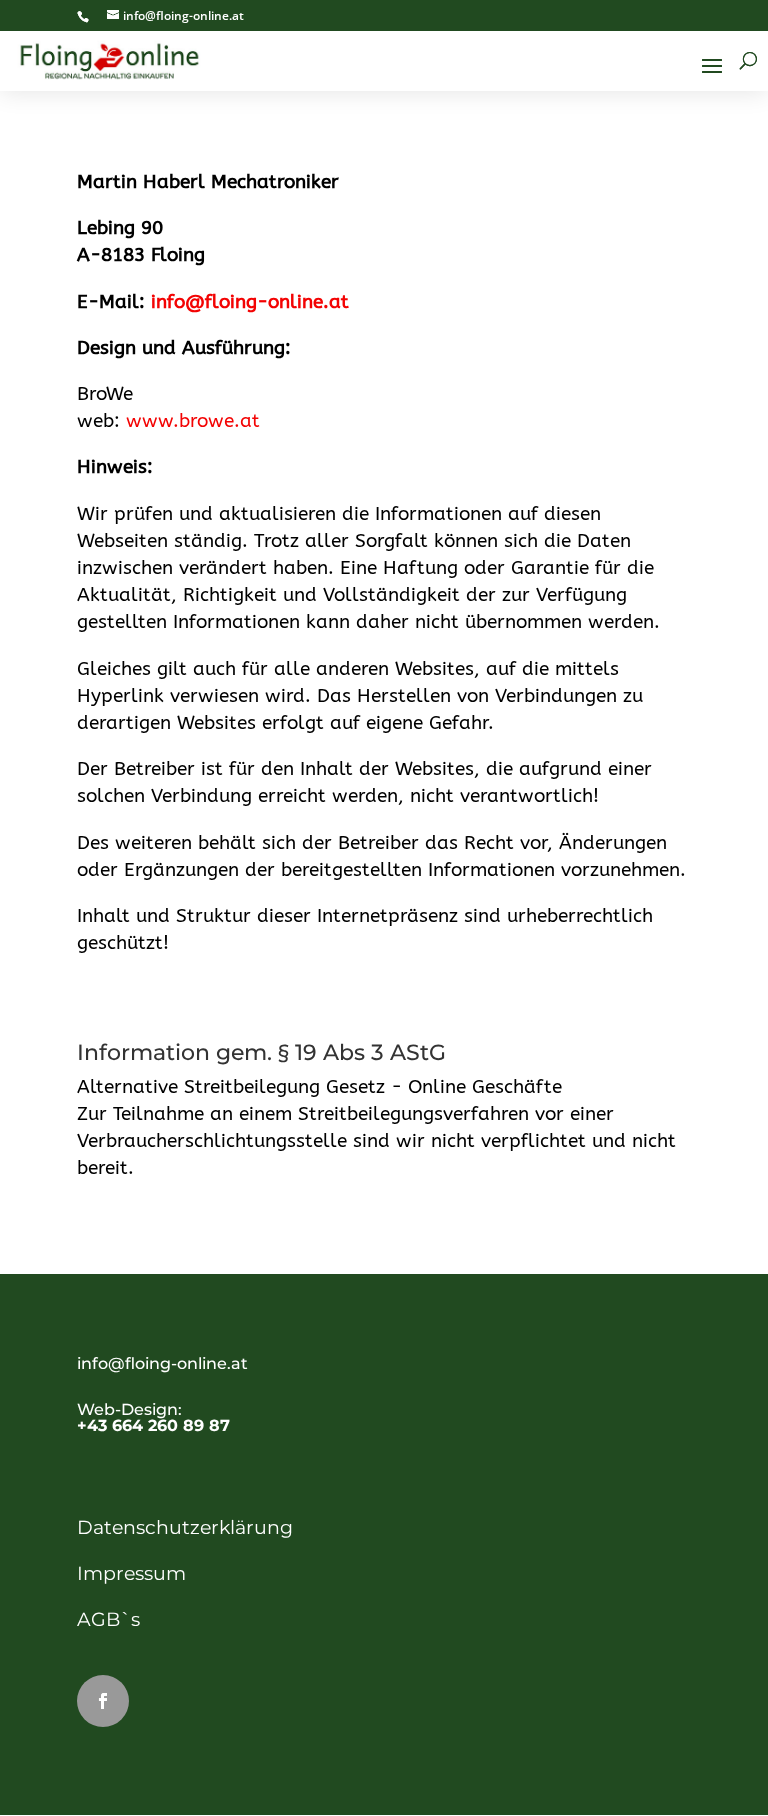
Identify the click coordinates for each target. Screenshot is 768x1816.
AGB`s (108, 1619)
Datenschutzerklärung (185, 1527)
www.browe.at (193, 421)
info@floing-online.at (250, 302)
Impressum (131, 1573)
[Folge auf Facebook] (103, 1701)
